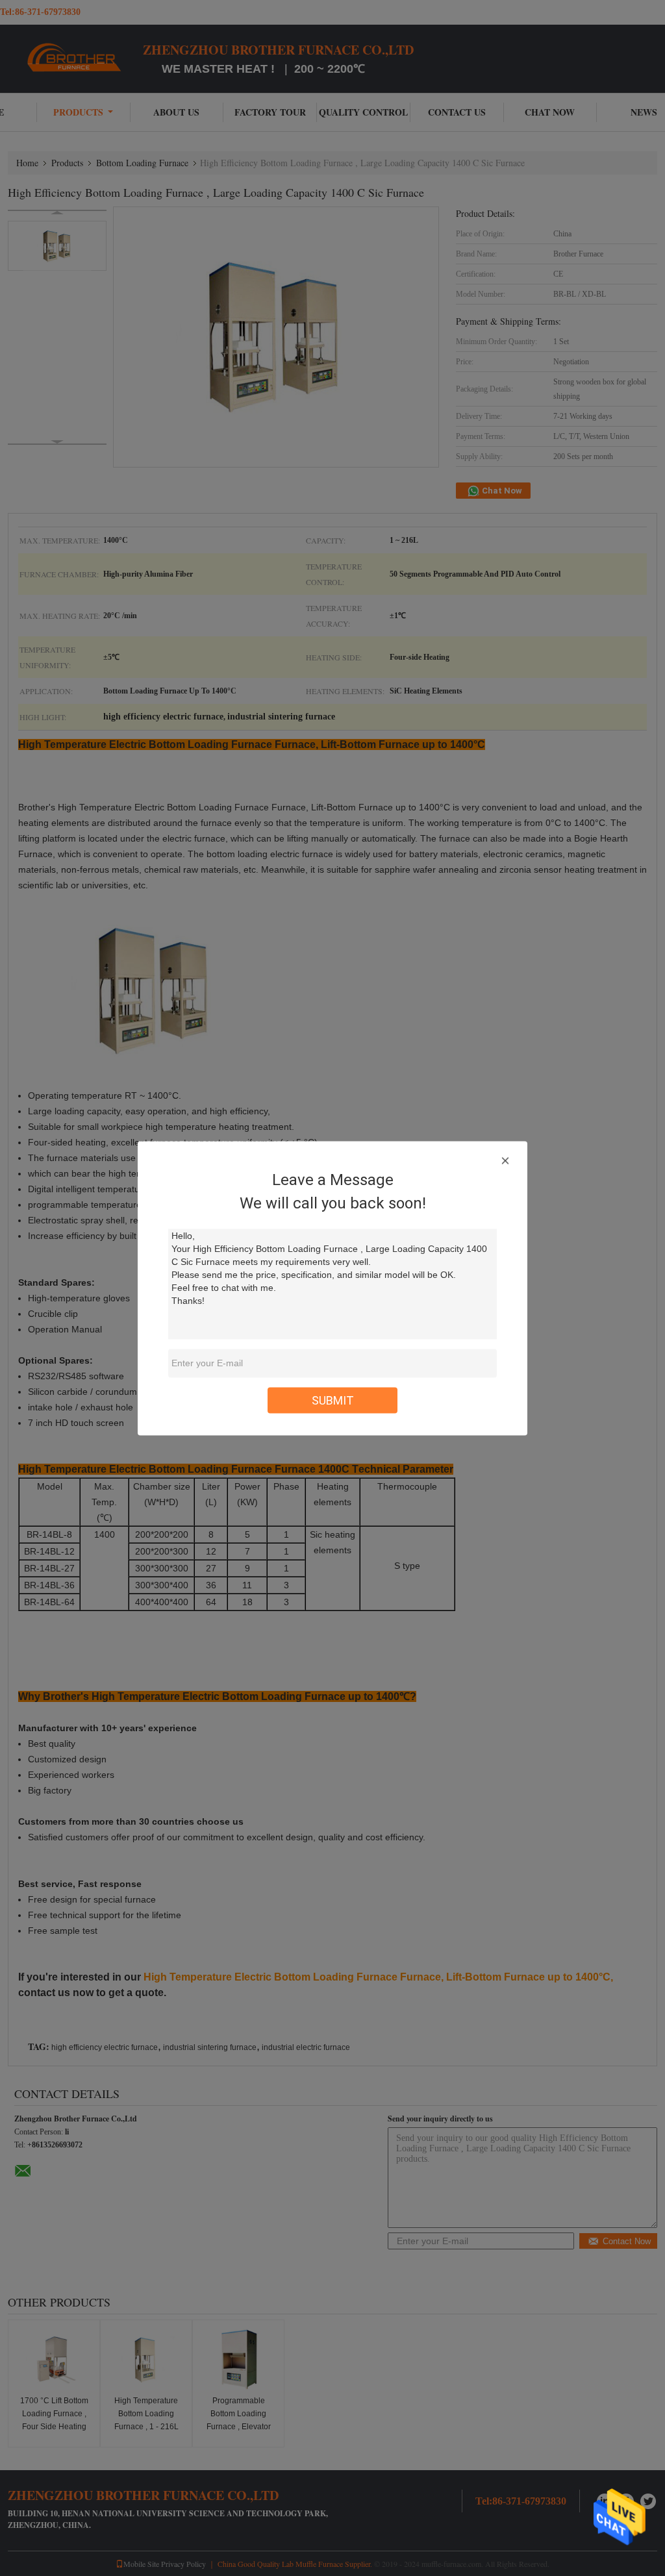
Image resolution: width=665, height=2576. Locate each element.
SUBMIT (333, 1400)
